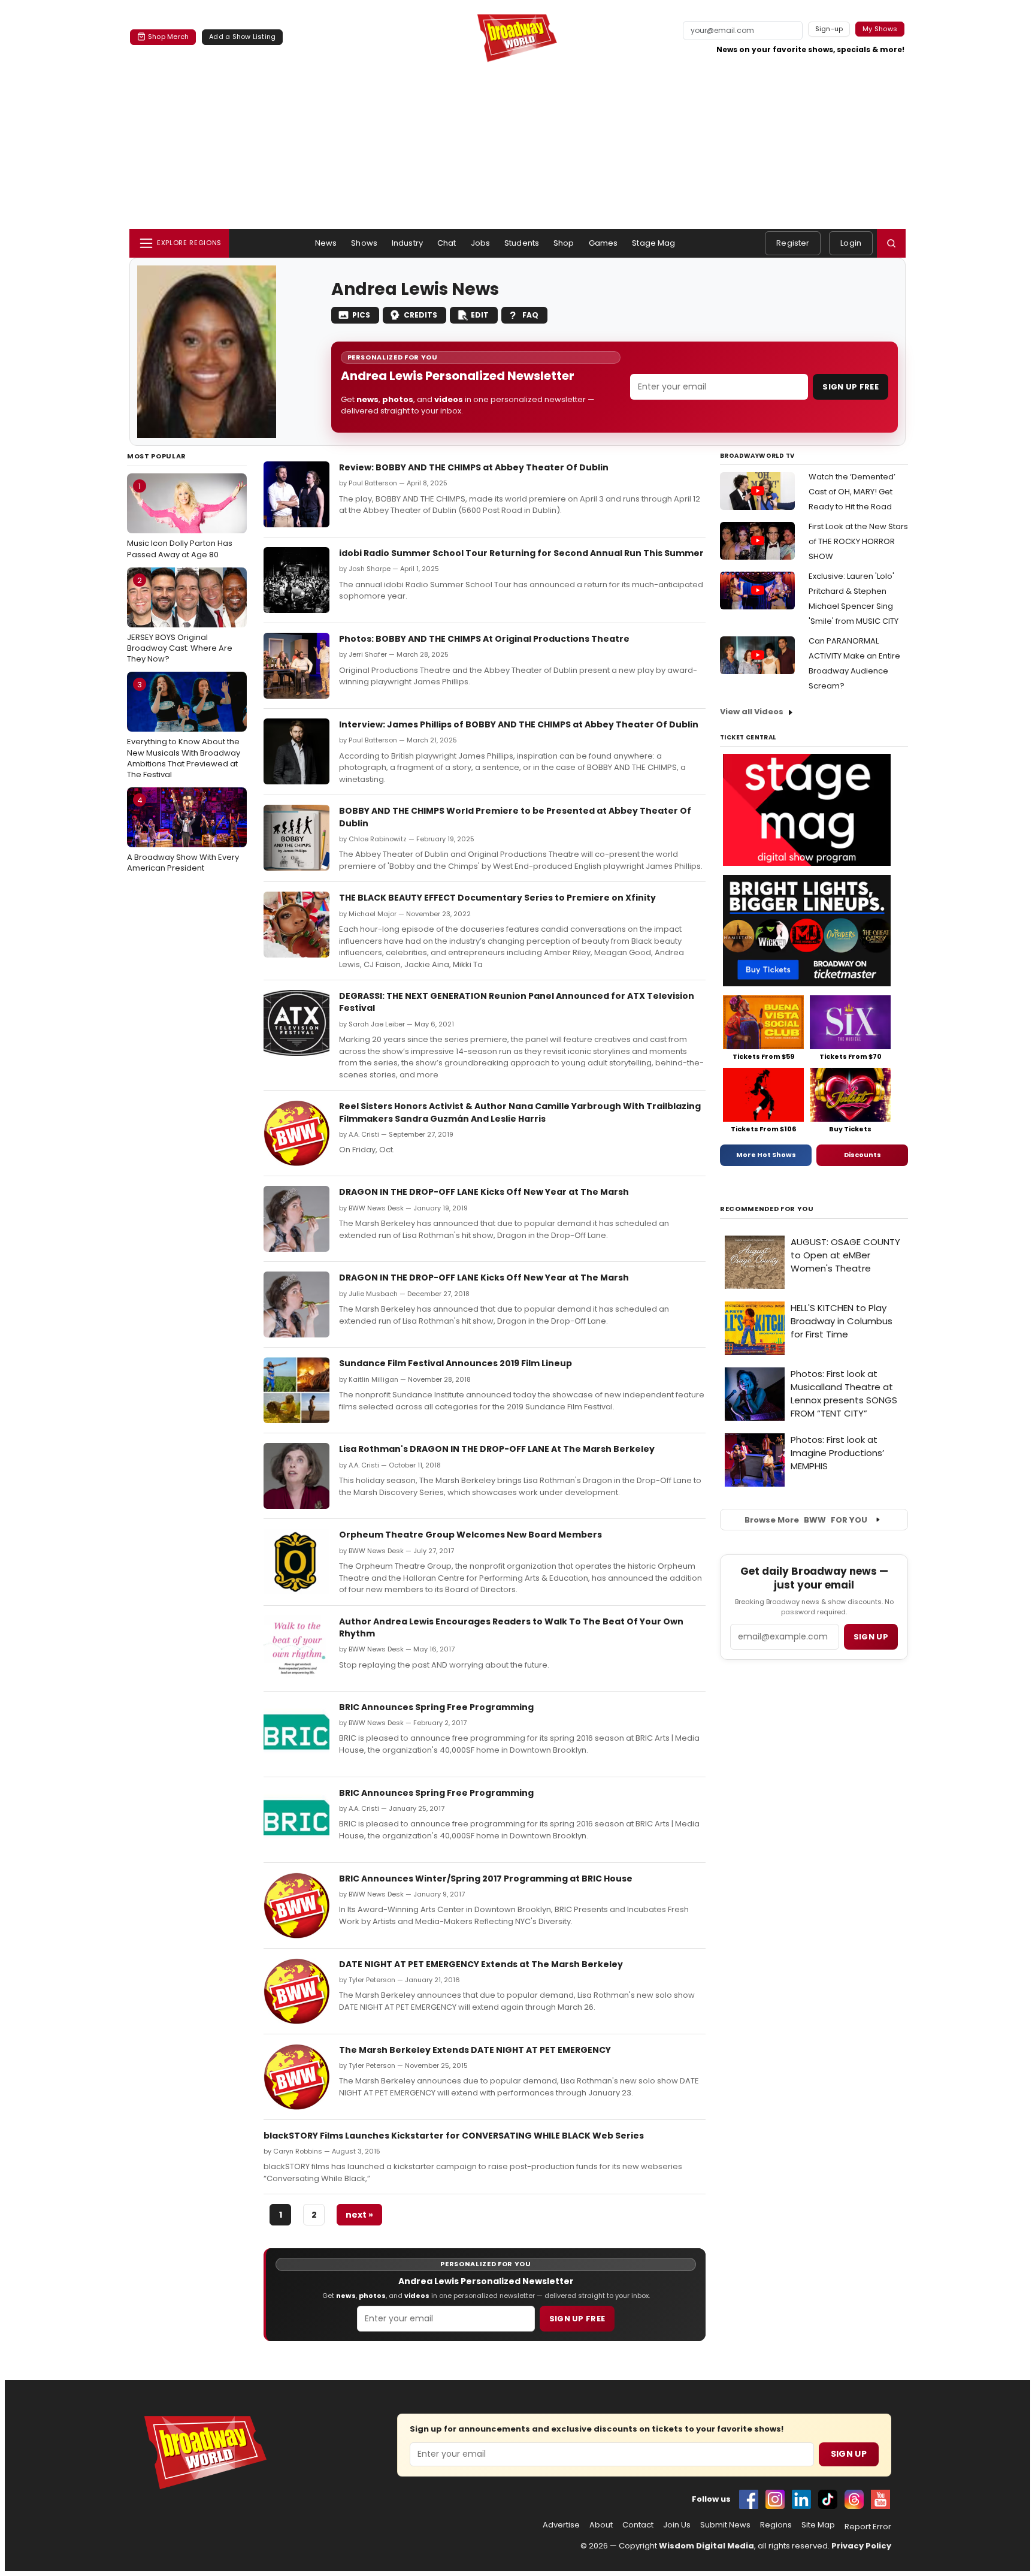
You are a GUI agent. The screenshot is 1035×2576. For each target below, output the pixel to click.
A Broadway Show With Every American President (183, 834)
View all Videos (752, 712)
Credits (420, 315)
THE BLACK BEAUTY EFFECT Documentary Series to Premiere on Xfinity (497, 898)
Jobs (481, 243)
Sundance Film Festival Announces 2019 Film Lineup (456, 1363)
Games (603, 243)
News (326, 243)
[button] (891, 243)
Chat (447, 243)
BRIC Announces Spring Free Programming (436, 1707)
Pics (361, 315)
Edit (480, 315)
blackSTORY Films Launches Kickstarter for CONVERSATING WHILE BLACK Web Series (454, 2136)
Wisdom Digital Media (706, 2546)
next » (359, 2215)
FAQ (530, 315)
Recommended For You (767, 1209)
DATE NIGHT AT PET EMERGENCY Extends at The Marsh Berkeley (481, 1964)
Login (851, 243)
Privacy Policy (861, 2546)
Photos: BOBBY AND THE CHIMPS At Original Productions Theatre (484, 639)
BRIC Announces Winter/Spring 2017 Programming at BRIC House (486, 1879)
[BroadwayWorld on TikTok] (828, 2499)
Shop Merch (168, 37)
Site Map (818, 2525)
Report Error (868, 2527)
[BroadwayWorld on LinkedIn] (801, 2499)
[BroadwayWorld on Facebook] (749, 2499)
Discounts (862, 1155)
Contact (638, 2525)
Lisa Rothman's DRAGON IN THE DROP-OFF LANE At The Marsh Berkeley (497, 1449)
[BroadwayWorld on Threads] (854, 2499)
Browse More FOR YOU (806, 1520)
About (601, 2525)
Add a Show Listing (242, 37)
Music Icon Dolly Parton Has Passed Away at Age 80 (180, 520)
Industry (407, 243)
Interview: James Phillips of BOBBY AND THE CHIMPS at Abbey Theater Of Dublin (519, 724)
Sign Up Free (851, 387)
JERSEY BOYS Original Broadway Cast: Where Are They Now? (180, 620)
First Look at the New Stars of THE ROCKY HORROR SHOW (858, 541)
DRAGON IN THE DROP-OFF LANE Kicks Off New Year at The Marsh (484, 1192)
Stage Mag (653, 243)
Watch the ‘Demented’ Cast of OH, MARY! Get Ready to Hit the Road (852, 492)
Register (793, 243)
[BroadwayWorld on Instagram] (775, 2499)
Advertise (561, 2525)
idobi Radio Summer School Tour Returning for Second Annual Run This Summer (521, 553)
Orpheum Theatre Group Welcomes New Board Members (470, 1535)
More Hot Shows (766, 1155)
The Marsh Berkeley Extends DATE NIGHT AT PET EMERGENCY (475, 2050)
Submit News (725, 2525)
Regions (776, 2525)
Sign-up (829, 29)
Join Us (677, 2525)
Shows (364, 243)
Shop (564, 243)
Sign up (871, 1637)
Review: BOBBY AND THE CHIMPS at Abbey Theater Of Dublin (474, 467)
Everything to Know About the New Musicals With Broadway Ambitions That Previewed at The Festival (184, 730)
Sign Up (849, 2454)
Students (522, 243)
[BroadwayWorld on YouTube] (880, 2499)
